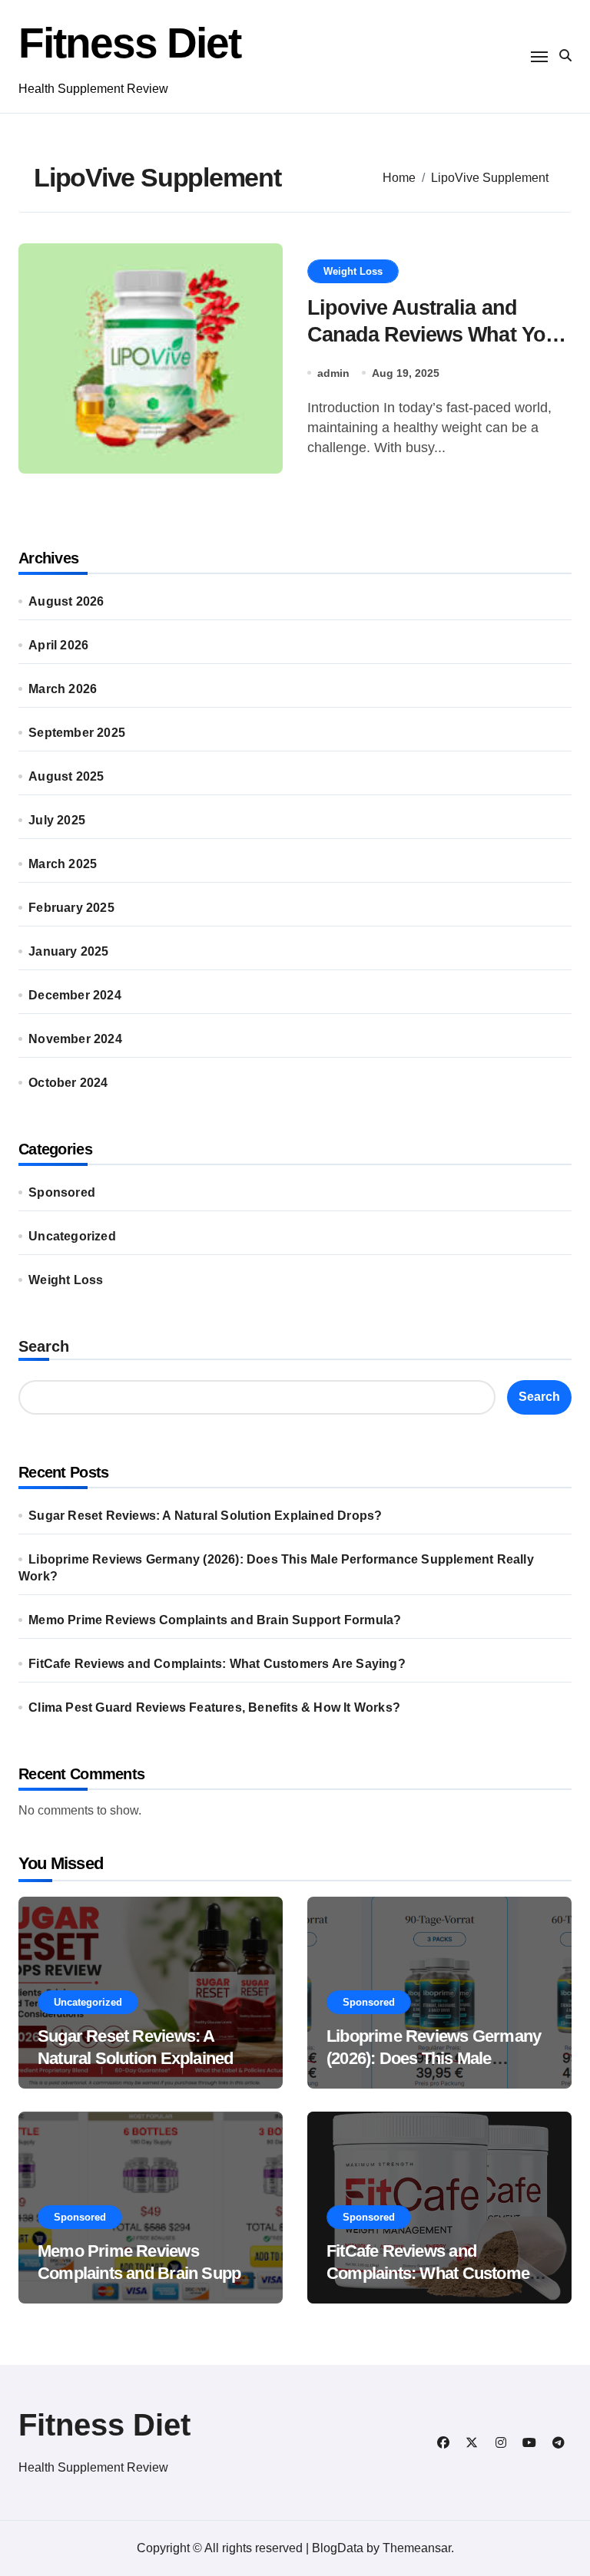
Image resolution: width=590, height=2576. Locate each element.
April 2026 (58, 645)
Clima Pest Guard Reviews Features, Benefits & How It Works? (214, 1707)
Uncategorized (72, 1236)
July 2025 (57, 820)
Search (44, 1346)
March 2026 (63, 689)
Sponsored (62, 1192)
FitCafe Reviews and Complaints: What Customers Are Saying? (217, 1664)
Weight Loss (353, 271)
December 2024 (75, 995)
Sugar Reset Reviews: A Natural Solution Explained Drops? (205, 1516)
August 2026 (66, 601)
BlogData (338, 2548)
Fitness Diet (129, 43)
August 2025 (66, 776)
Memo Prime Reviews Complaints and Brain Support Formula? (215, 1620)
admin (333, 373)
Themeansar (417, 2548)
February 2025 (71, 908)
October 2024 (68, 1083)
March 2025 (63, 864)
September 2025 (77, 733)
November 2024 (75, 1039)
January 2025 (68, 951)
